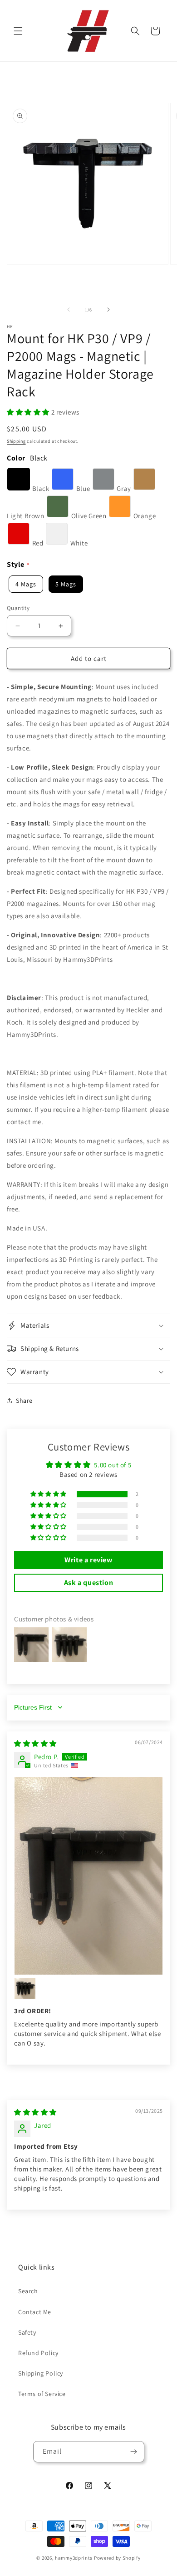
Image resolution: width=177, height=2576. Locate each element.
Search (28, 2291)
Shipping (16, 441)
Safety (27, 2332)
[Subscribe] (134, 2452)
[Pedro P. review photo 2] (25, 1988)
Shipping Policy (41, 2373)
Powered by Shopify (117, 2558)
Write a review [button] (88, 1560)
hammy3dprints (74, 2558)
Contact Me (35, 2312)
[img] (35, 1743)
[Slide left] (69, 310)
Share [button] (24, 1401)
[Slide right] (108, 310)
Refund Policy (38, 2353)
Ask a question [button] (88, 1583)
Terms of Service (42, 2394)
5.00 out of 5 (113, 1465)
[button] (18, 31)
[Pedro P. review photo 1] (88, 1876)
